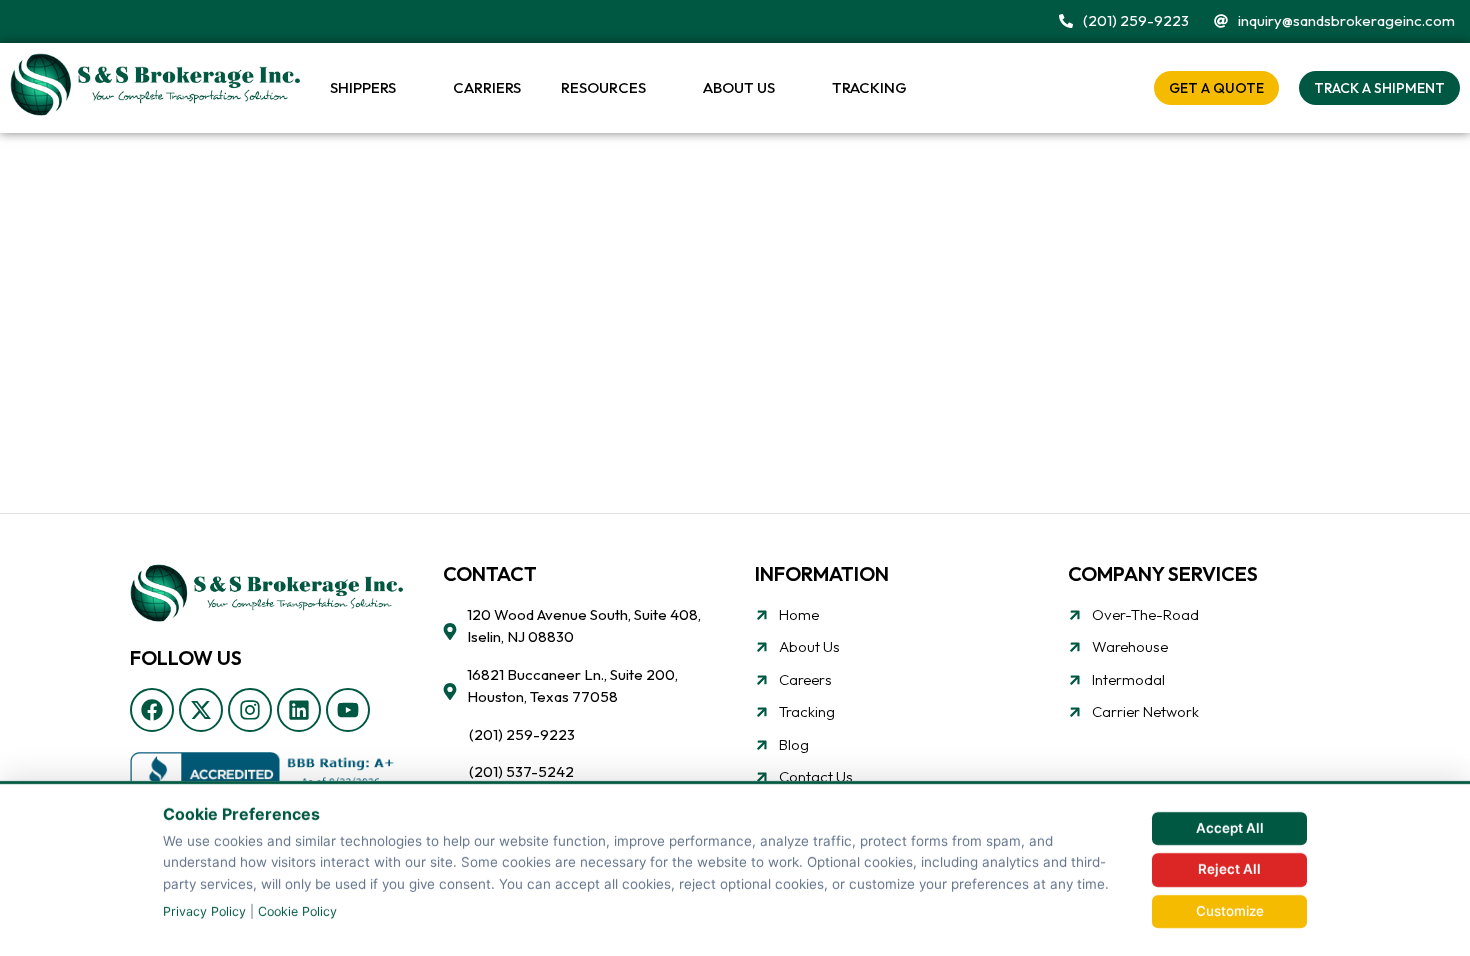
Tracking (869, 87)
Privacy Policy (204, 911)
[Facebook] (152, 710)
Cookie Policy (297, 911)
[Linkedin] (299, 710)
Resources (603, 87)
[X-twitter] (201, 710)
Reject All (1229, 869)
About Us (739, 87)
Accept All (1230, 828)
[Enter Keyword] (1122, 87)
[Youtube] (348, 710)
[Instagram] (250, 710)
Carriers (487, 87)
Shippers (363, 87)
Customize (1230, 911)
